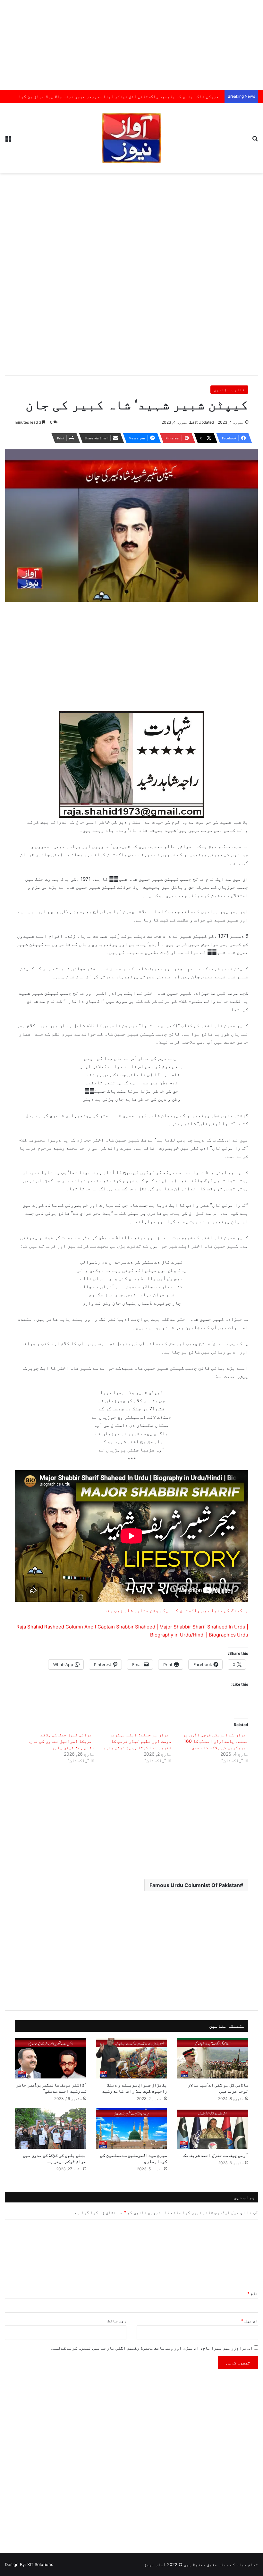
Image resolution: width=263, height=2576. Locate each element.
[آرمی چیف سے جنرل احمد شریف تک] (212, 2129)
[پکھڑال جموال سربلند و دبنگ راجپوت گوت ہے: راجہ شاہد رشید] (132, 2059)
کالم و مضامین (229, 390)
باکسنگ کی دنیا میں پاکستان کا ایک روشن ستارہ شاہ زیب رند (176, 1610)
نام (253, 2293)
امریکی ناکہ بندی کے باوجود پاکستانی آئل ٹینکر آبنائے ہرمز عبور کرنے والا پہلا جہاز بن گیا (120, 96)
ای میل (250, 2321)
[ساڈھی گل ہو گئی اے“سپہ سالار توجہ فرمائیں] (212, 2059)
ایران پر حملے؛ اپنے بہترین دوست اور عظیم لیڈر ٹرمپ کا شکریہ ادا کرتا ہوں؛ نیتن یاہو (137, 1741)
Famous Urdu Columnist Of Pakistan (195, 1885)
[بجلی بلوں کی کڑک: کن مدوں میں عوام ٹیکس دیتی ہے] (51, 2129)
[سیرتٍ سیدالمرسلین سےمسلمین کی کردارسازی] (132, 2129)
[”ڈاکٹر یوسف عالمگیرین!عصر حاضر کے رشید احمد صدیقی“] (51, 2059)
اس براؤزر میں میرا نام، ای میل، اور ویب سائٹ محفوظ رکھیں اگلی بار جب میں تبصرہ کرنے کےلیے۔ (152, 2348)
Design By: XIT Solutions (29, 2564)
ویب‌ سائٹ (117, 2321)
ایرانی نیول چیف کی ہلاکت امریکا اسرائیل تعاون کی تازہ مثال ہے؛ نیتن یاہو (61, 1741)
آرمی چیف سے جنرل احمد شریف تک (216, 2155)
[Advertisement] (131, 45)
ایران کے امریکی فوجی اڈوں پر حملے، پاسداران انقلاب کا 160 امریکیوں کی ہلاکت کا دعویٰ (216, 1741)
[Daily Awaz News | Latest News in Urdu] (131, 138)
